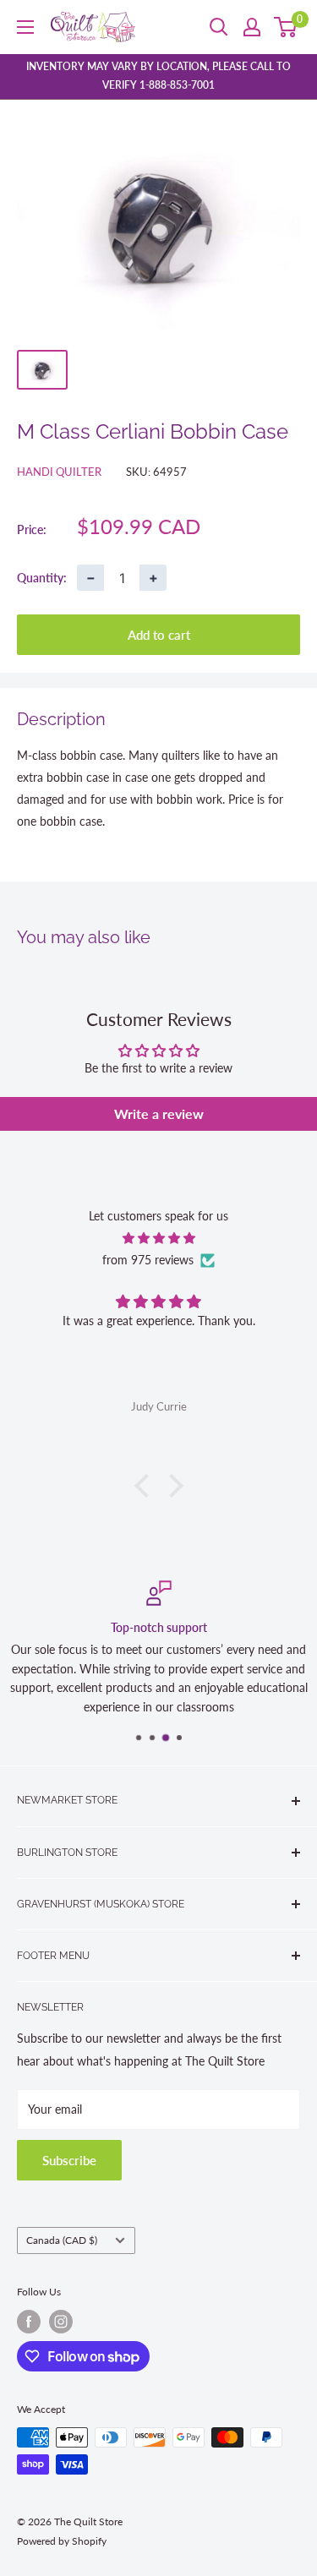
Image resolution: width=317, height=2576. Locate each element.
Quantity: (42, 578)
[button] (145, 1486)
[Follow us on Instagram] (61, 2322)
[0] (286, 27)
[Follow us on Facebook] (29, 2322)
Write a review (159, 1113)
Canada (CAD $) (62, 2240)
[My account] (252, 27)
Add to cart (159, 635)
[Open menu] (25, 27)
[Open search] (219, 27)
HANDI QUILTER (59, 472)
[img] (158, 1238)
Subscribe (69, 2160)
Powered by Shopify (62, 2541)
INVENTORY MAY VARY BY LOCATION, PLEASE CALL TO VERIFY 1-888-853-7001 (158, 76)
